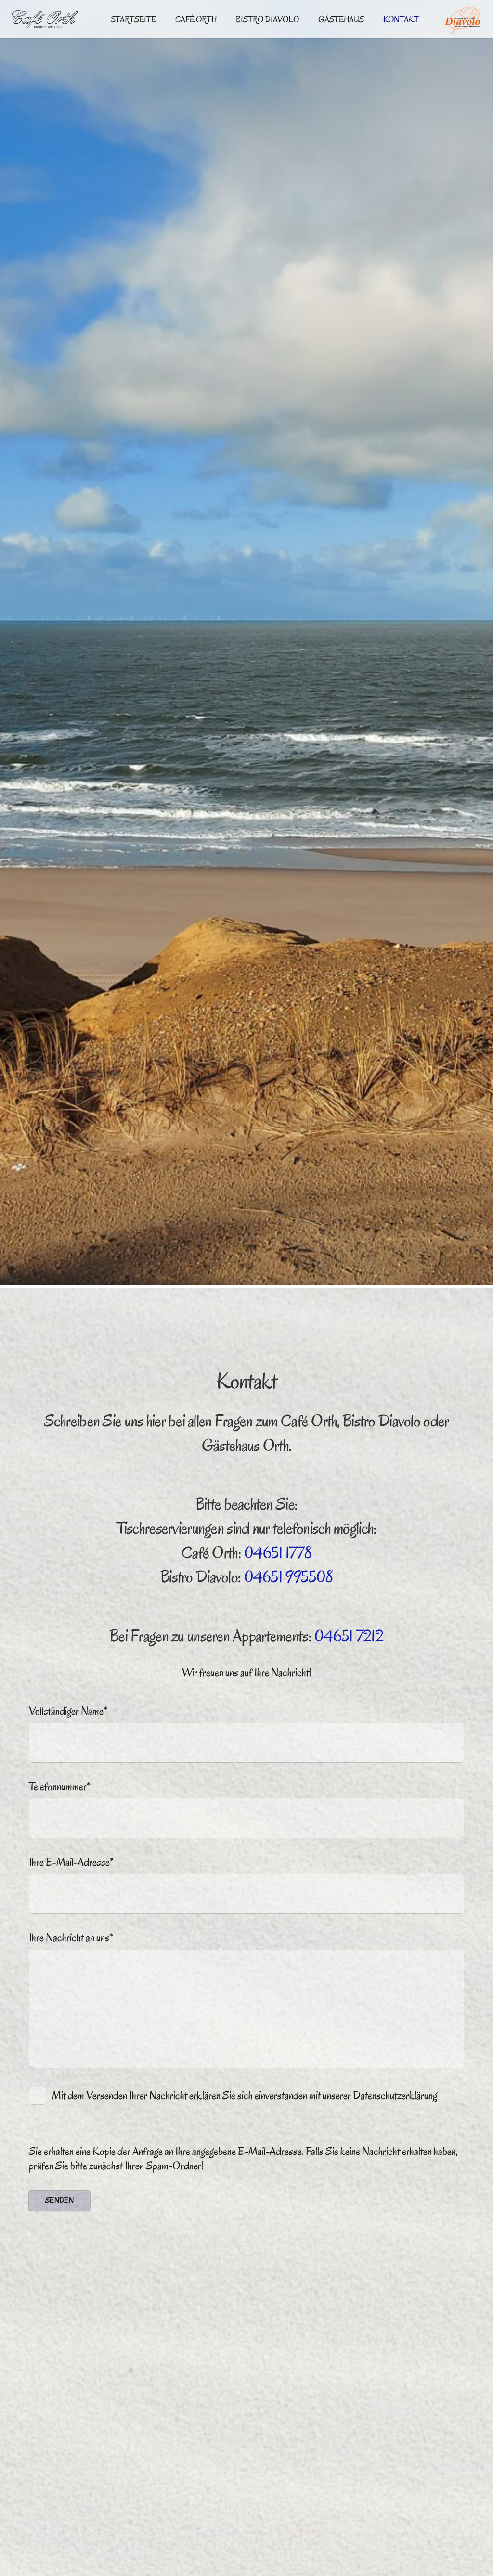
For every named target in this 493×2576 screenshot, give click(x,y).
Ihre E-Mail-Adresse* (71, 1862)
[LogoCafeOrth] (45, 19)
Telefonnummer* (60, 1787)
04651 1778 (278, 1553)
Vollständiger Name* (68, 1711)
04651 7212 (349, 1636)
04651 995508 (288, 1577)
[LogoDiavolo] (463, 19)
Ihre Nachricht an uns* (71, 1938)
